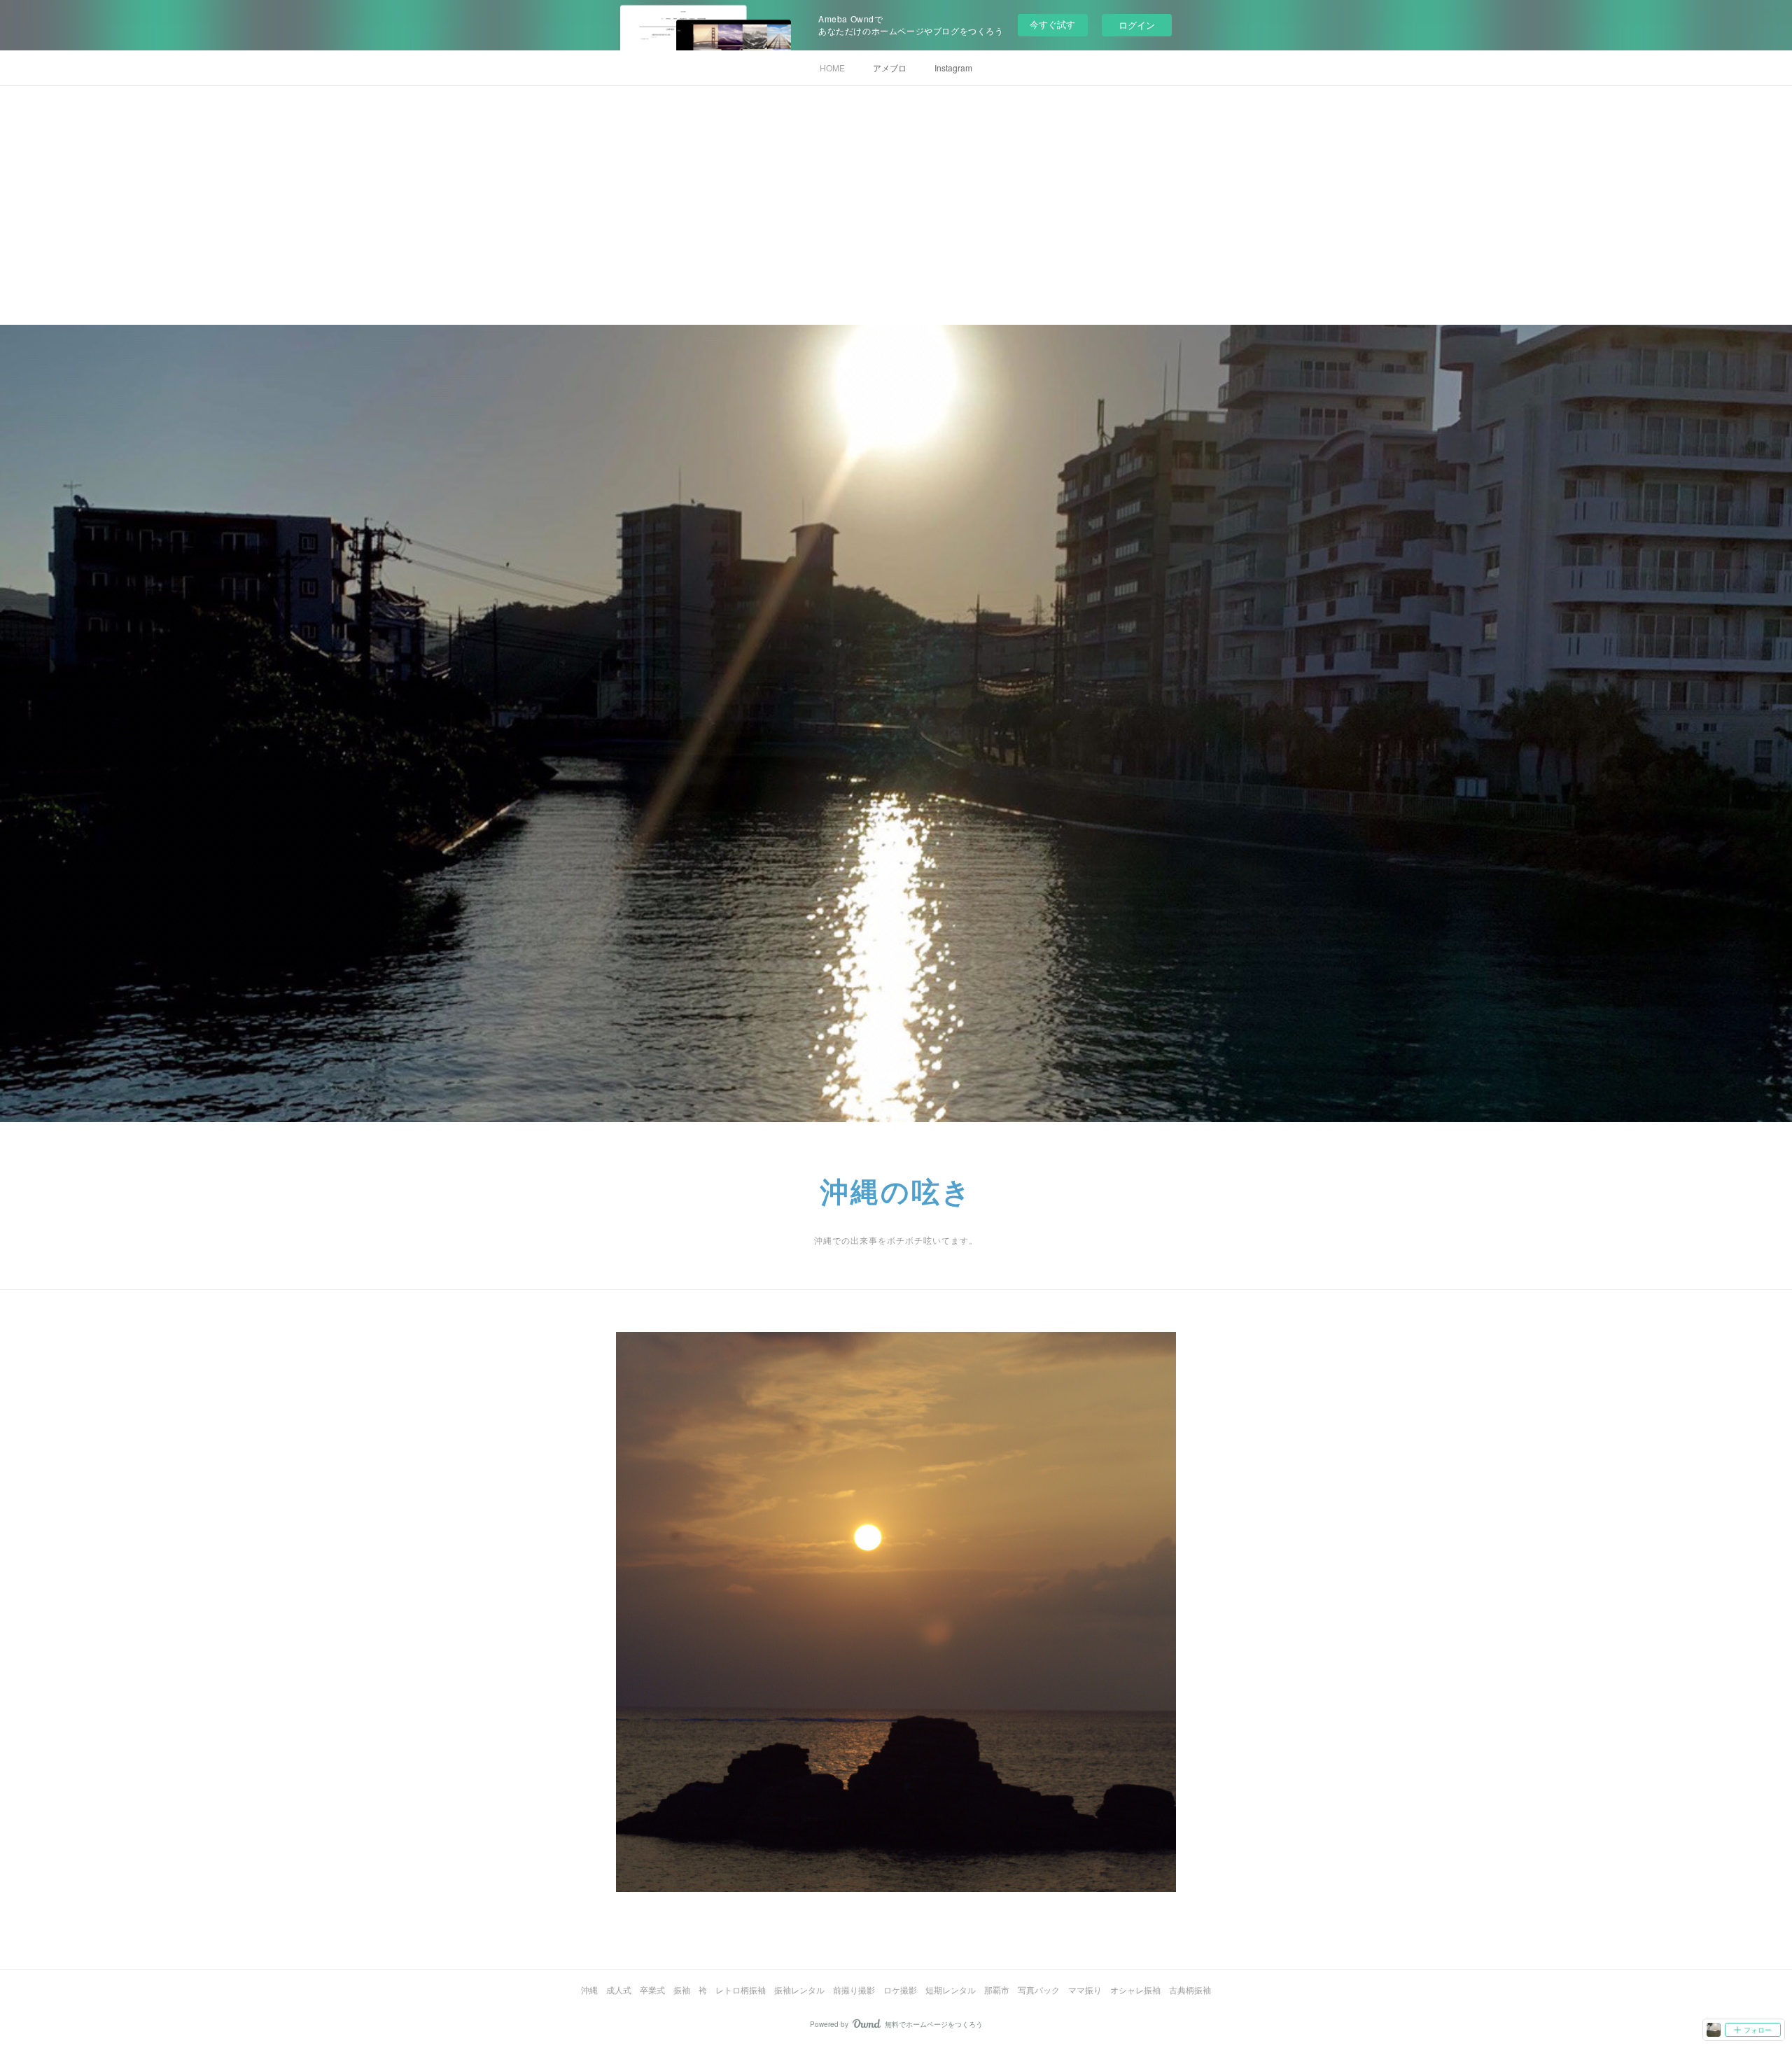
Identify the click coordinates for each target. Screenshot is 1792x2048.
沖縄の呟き (896, 1192)
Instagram (953, 68)
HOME (832, 68)
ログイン (1137, 25)
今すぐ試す (1052, 24)
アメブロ (890, 68)
